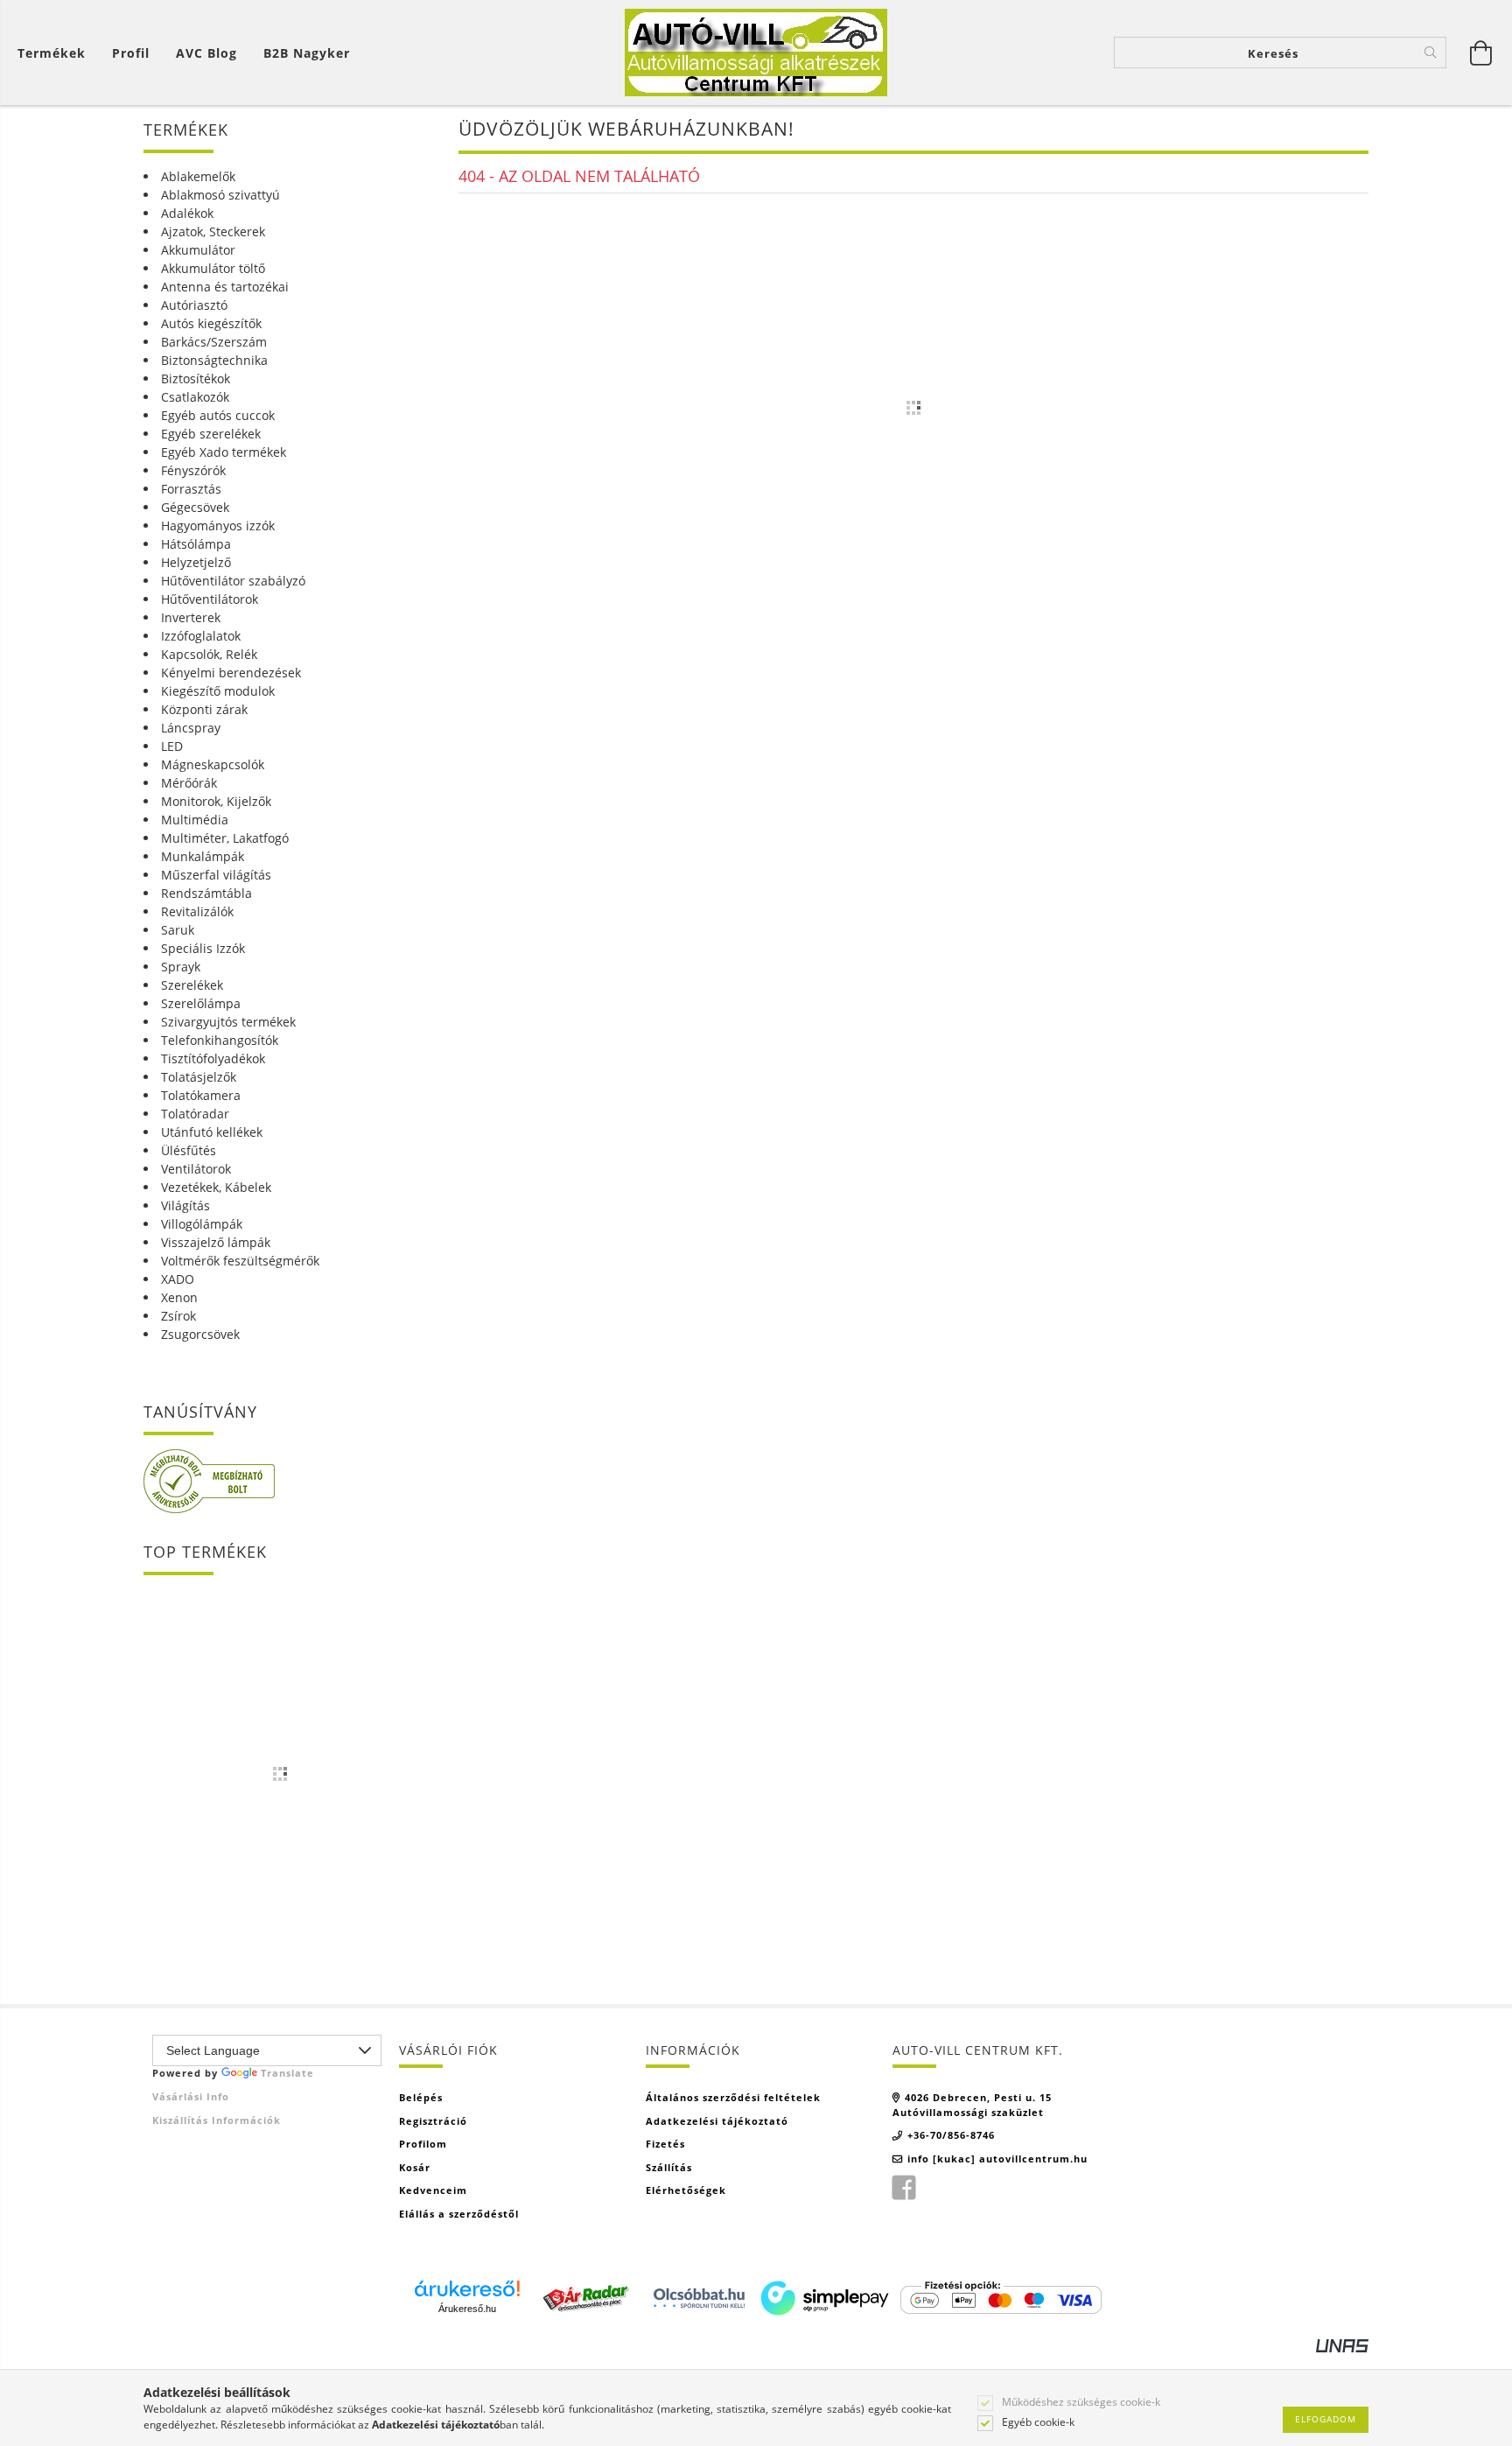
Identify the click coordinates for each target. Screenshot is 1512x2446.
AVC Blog (206, 53)
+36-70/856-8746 (951, 2135)
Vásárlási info (191, 2096)
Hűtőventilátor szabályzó (233, 581)
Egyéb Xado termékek (224, 452)
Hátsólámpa (196, 544)
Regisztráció (433, 2121)
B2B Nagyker (307, 53)
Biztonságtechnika (214, 360)
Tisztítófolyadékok (213, 1058)
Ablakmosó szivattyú (220, 195)
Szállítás (669, 2167)
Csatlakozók (195, 397)
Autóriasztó (194, 305)
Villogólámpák (202, 1224)
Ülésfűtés (189, 1150)
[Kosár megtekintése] (1481, 53)
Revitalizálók (197, 911)
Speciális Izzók (203, 948)
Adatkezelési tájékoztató (717, 2121)
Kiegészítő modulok (218, 691)
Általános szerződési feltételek (733, 2097)
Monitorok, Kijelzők (216, 801)
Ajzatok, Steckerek (213, 231)
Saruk (178, 930)
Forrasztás (191, 489)
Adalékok (187, 213)
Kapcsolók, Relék (209, 654)
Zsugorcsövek (200, 1334)
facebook (904, 2188)
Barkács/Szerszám (214, 342)
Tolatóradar (195, 1114)
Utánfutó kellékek (212, 1132)
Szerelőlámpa (201, 1003)
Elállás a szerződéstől (459, 2214)
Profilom (423, 2144)
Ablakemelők (198, 176)
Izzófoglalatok (201, 636)
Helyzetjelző (196, 562)
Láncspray (191, 728)
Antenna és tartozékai (225, 287)
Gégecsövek (195, 507)
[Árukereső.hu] (467, 2288)
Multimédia (195, 820)
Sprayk (181, 967)
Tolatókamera (201, 1095)
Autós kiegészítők (211, 323)
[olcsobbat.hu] (699, 2296)
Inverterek (191, 617)
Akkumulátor (198, 250)
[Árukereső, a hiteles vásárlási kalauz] (209, 1480)
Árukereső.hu (467, 2309)
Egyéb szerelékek (211, 434)
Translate (287, 2073)
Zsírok (178, 1316)
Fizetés (665, 2144)
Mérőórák (189, 783)
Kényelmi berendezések (231, 673)
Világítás (185, 1205)
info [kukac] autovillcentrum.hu (997, 2159)
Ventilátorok (196, 1169)
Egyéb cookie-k (1038, 2422)
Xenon (179, 1297)
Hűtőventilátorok (210, 599)
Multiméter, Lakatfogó (225, 838)
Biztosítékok (196, 378)
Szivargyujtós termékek (228, 1022)
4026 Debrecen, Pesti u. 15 (978, 2097)
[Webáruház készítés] (1342, 2344)
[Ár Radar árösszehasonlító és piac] (585, 2296)
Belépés (421, 2097)
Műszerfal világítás (216, 875)
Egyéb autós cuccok (218, 415)
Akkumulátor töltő (213, 268)
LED (172, 746)
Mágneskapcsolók (213, 764)
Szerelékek (192, 985)
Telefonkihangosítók (220, 1040)
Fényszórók (193, 470)
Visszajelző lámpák (216, 1242)
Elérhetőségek (686, 2190)
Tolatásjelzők (199, 1077)
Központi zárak (204, 709)
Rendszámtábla (206, 893)
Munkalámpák (203, 856)
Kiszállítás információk (217, 2120)
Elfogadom (1326, 2419)
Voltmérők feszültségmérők (240, 1261)
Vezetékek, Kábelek (216, 1187)
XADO (178, 1279)
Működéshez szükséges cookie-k (1081, 2402)
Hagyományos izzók (218, 526)
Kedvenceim (433, 2190)
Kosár (415, 2167)
